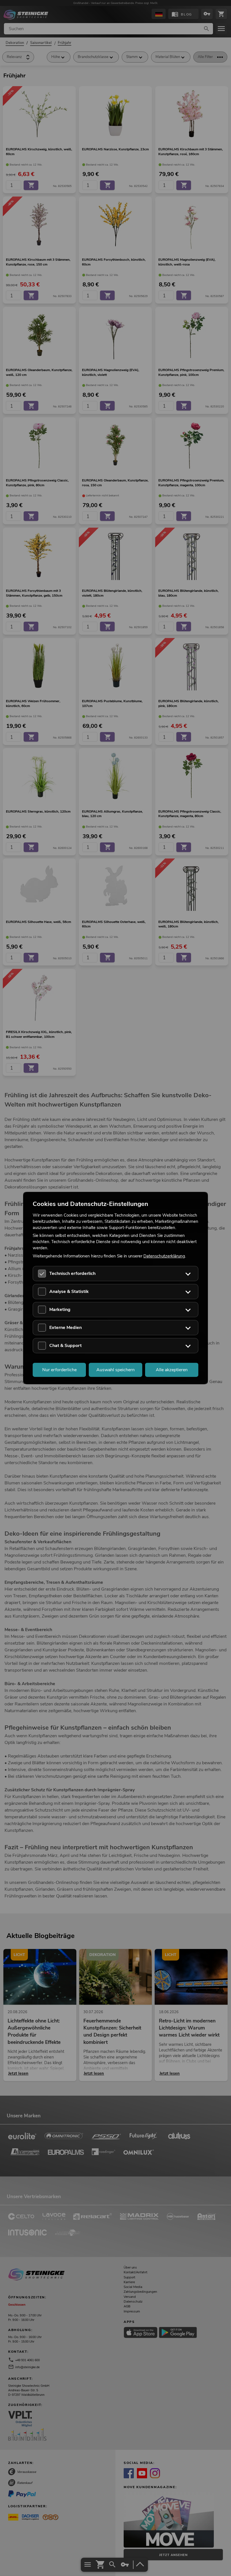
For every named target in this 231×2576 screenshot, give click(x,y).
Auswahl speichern (115, 1370)
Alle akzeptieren (172, 1370)
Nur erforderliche (59, 1370)
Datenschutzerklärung (164, 1256)
